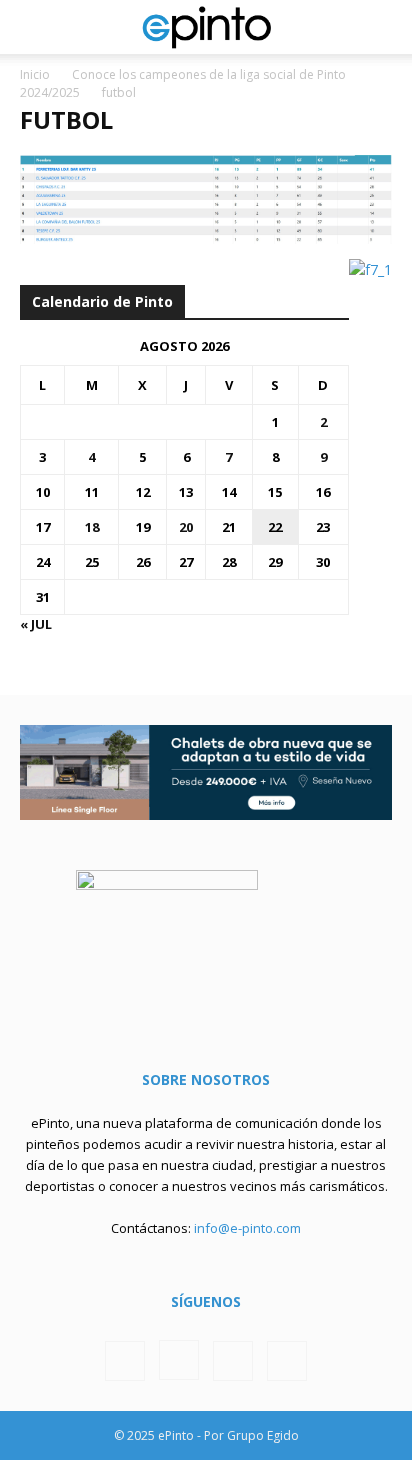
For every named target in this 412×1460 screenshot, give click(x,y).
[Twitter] (233, 1361)
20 (186, 527)
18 (92, 527)
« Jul (36, 624)
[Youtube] (287, 1361)
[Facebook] (125, 1361)
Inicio (35, 74)
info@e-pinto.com (247, 1228)
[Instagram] (179, 1360)
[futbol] (206, 238)
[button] (34, 27)
